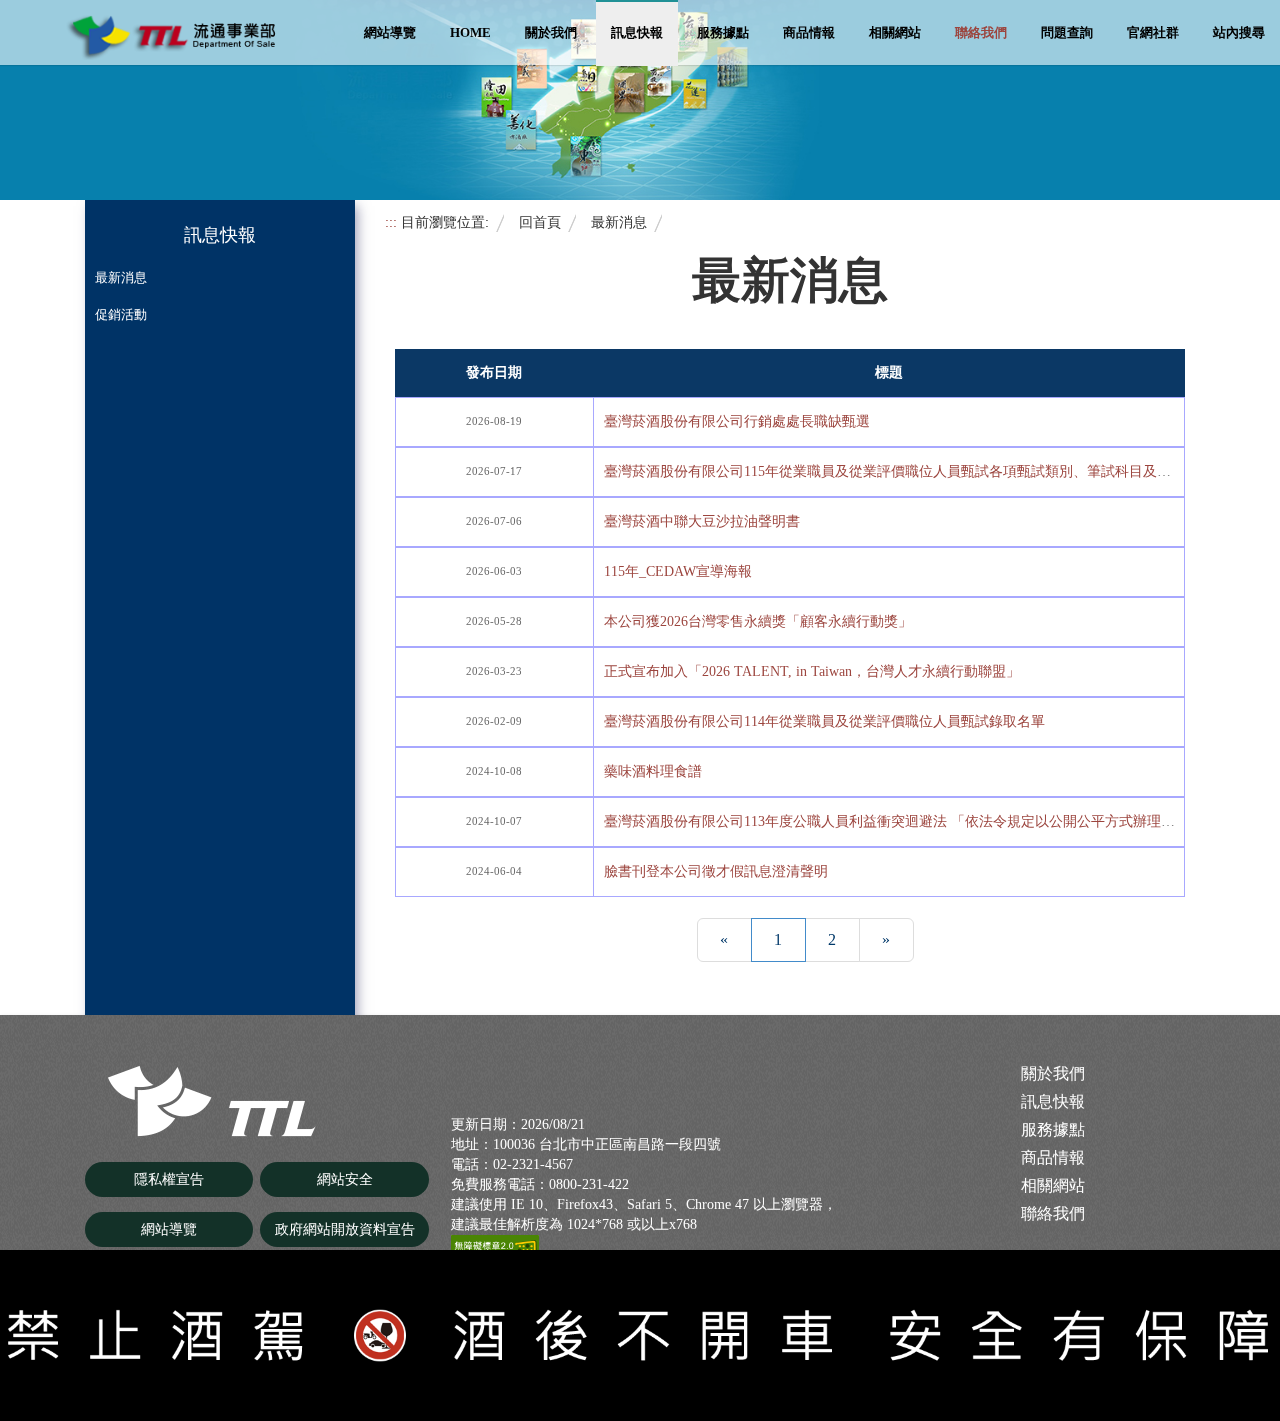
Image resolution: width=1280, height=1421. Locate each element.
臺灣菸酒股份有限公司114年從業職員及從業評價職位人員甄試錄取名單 (824, 721)
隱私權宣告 (169, 1179)
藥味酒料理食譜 (653, 771)
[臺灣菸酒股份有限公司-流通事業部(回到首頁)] (214, 1100)
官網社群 (1153, 32)
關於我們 (551, 32)
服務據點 (723, 32)
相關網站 (895, 32)
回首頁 (540, 222)
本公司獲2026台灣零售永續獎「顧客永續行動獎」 (758, 621)
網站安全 (345, 1179)
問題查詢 (1067, 32)
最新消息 (121, 277)
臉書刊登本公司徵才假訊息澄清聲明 (716, 871)
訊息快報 (637, 32)
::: (391, 222)
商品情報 (809, 32)
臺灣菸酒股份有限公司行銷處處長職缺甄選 (737, 421)
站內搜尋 (1239, 32)
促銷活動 (121, 314)
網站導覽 (390, 32)
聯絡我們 (981, 32)
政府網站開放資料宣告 (345, 1229)
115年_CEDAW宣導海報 (678, 571)
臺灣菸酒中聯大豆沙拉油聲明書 (702, 521)
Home (470, 32)
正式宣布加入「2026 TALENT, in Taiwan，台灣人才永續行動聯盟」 (812, 671)
